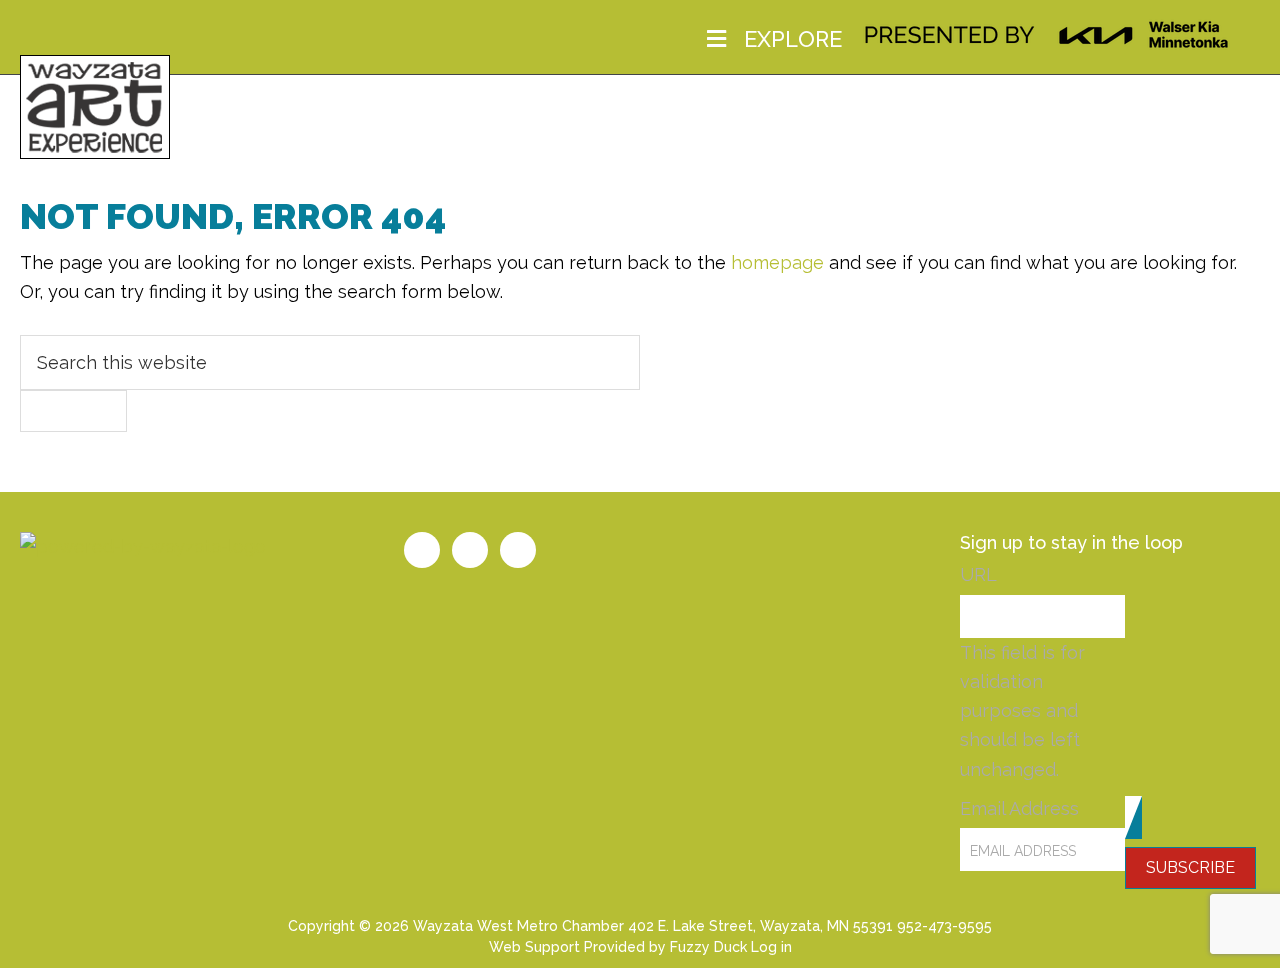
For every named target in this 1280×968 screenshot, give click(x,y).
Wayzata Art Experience (95, 105)
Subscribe (1190, 867)
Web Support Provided (567, 947)
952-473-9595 (944, 926)
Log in (771, 947)
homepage (777, 262)
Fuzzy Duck (708, 947)
